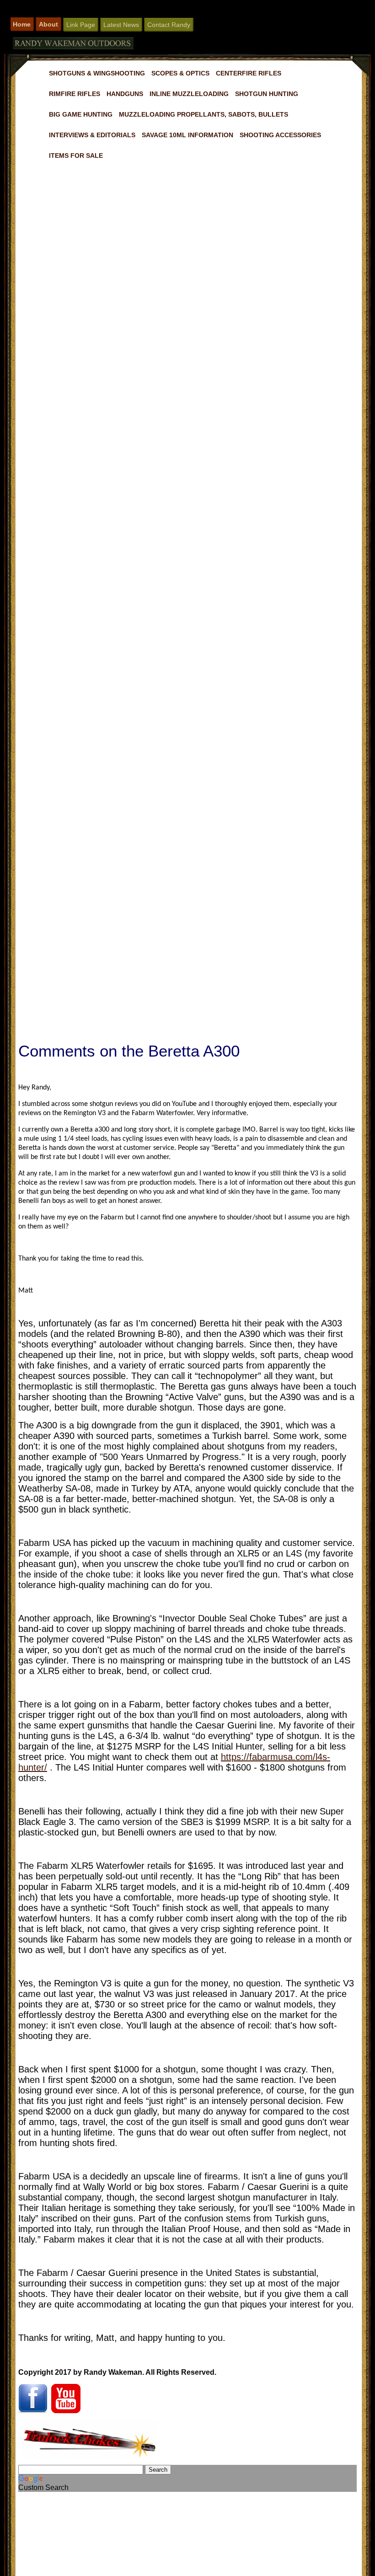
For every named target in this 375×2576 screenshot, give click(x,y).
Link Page (81, 25)
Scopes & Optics (180, 73)
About (48, 24)
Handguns (125, 94)
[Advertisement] (187, 512)
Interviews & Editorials (92, 135)
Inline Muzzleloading (189, 94)
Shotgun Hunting (267, 94)
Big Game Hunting (81, 114)
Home (22, 24)
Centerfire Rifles (249, 73)
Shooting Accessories (280, 135)
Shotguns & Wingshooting (97, 73)
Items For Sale (76, 156)
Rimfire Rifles (75, 94)
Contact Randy (169, 25)
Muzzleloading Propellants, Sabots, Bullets (204, 114)
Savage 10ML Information (187, 135)
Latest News (121, 25)
